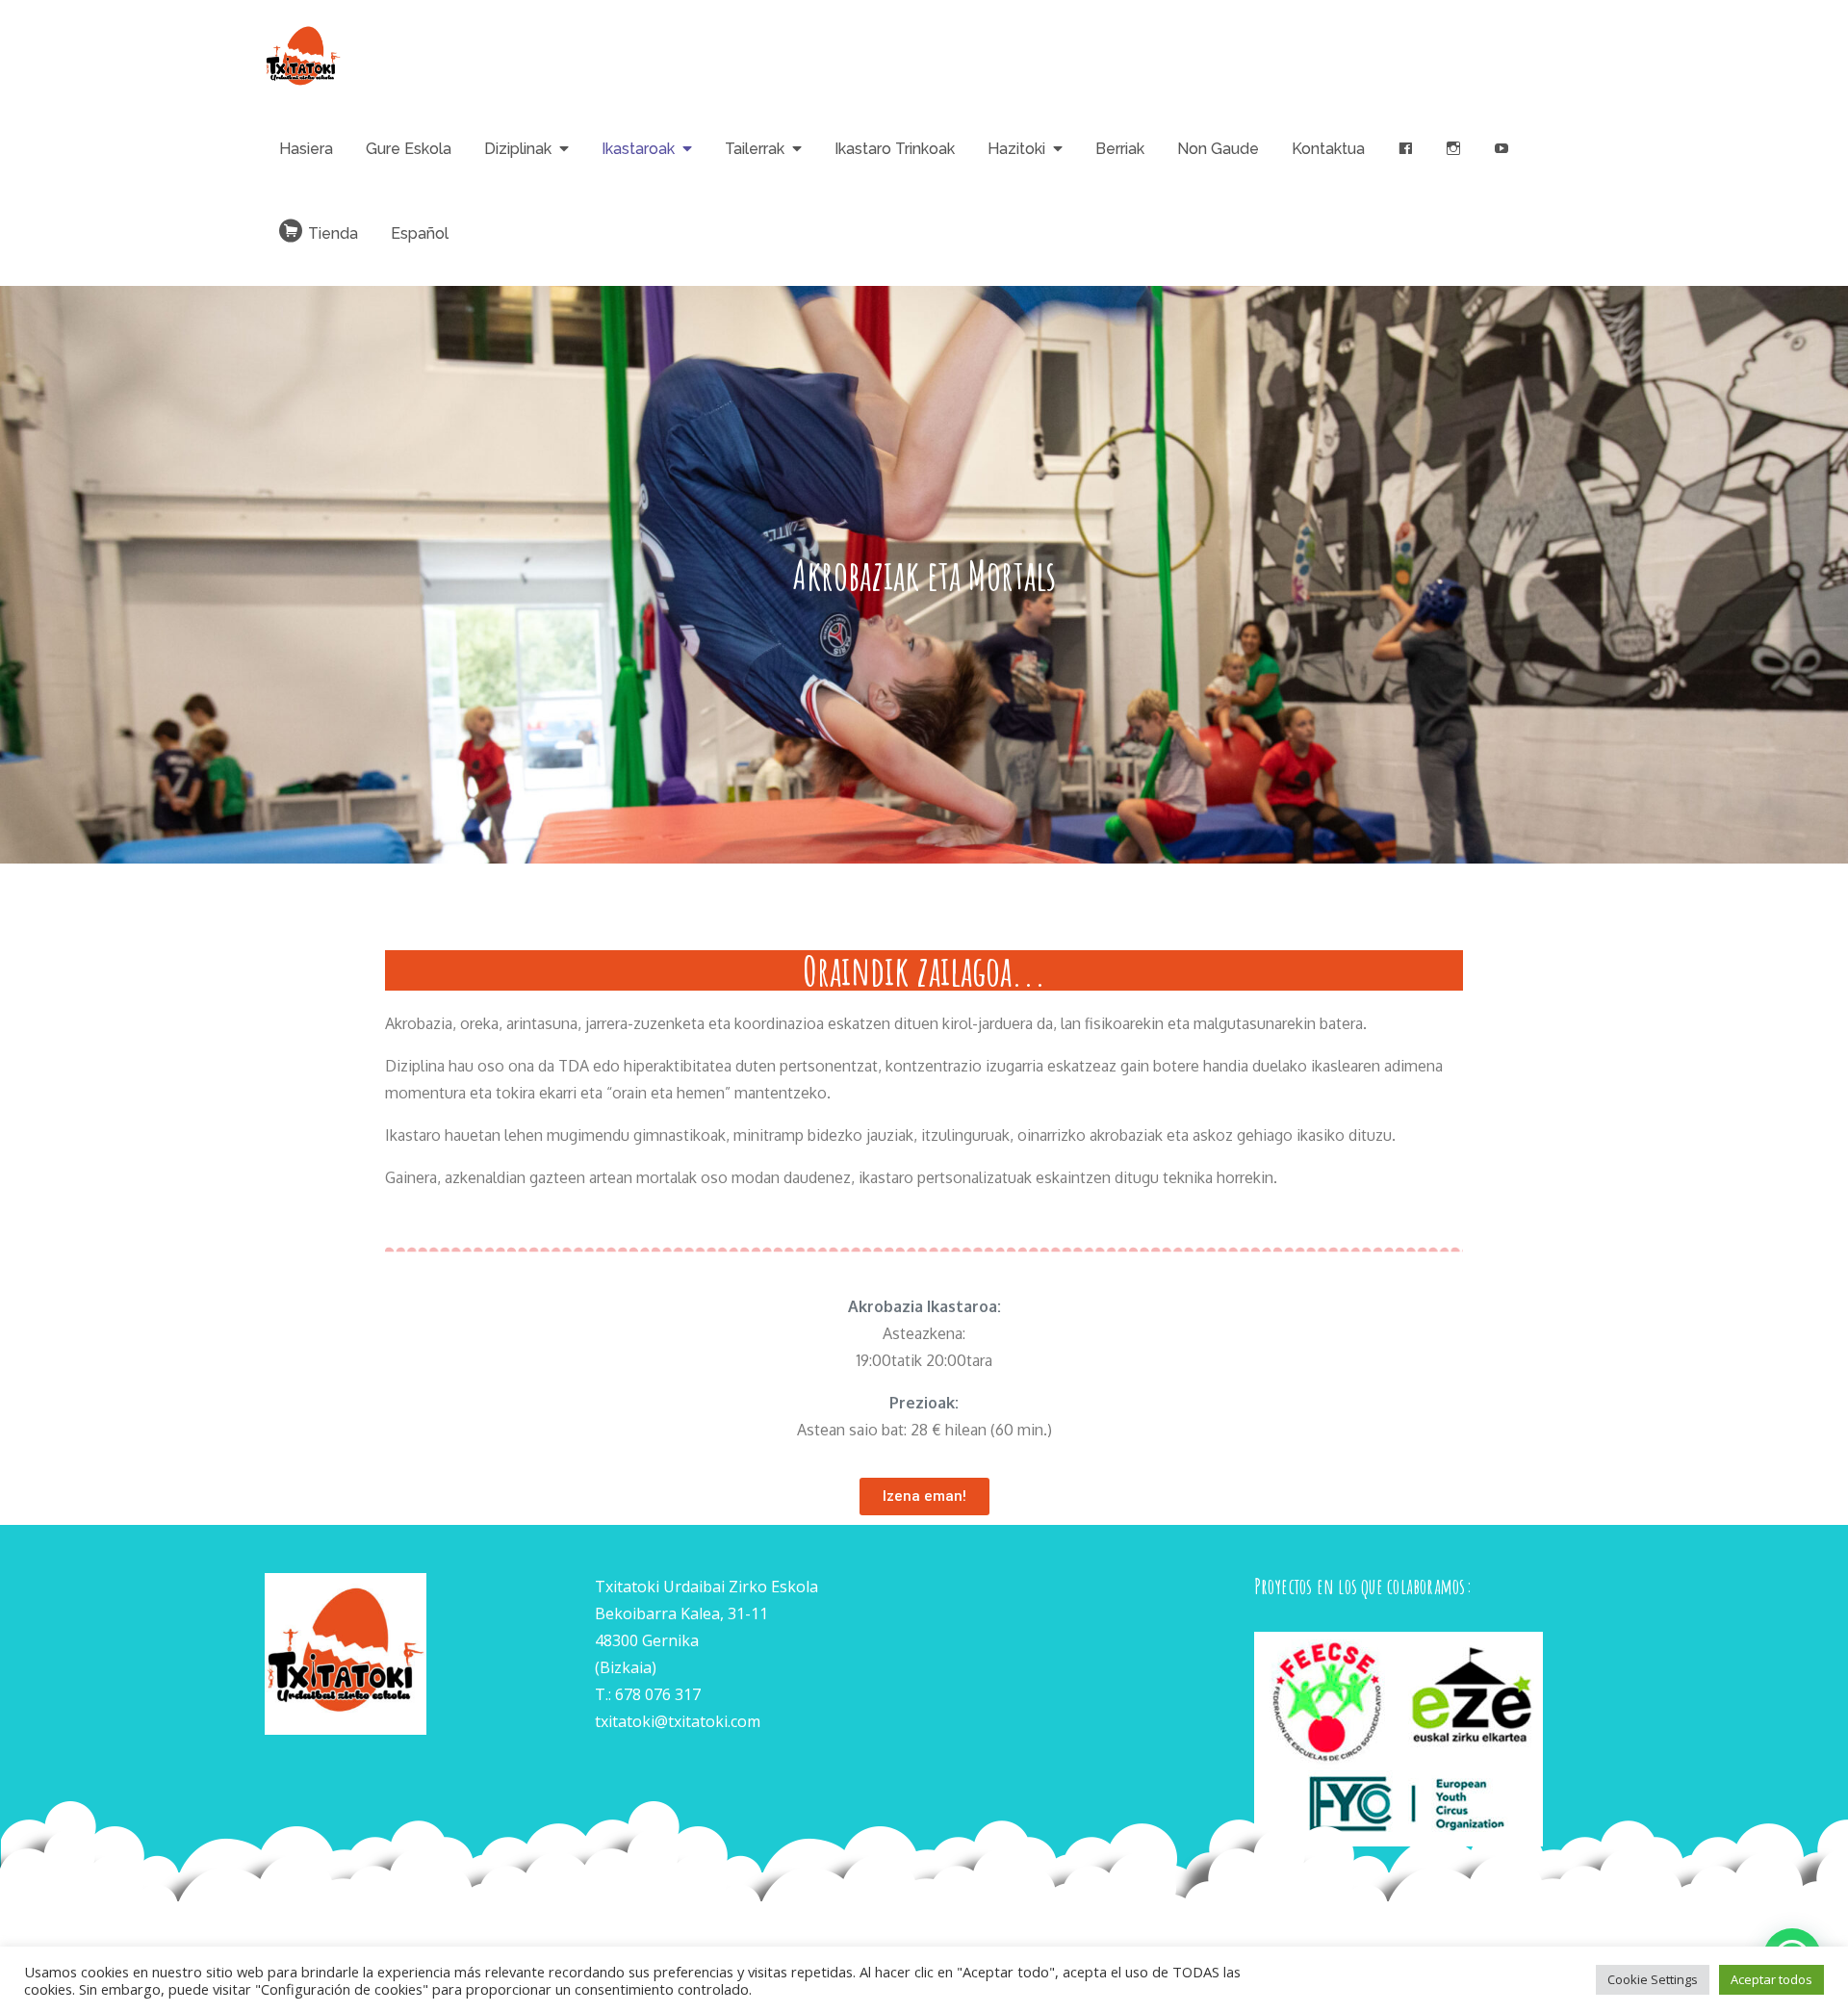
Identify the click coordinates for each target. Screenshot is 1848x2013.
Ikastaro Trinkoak (895, 149)
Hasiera (306, 149)
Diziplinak (518, 149)
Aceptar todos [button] (1771, 1979)
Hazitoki (1016, 149)
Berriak (1120, 149)
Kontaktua (1328, 149)
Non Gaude (1218, 149)
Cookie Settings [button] (1653, 1979)
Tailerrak (755, 149)
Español (420, 233)
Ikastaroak (638, 149)
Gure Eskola (409, 149)
